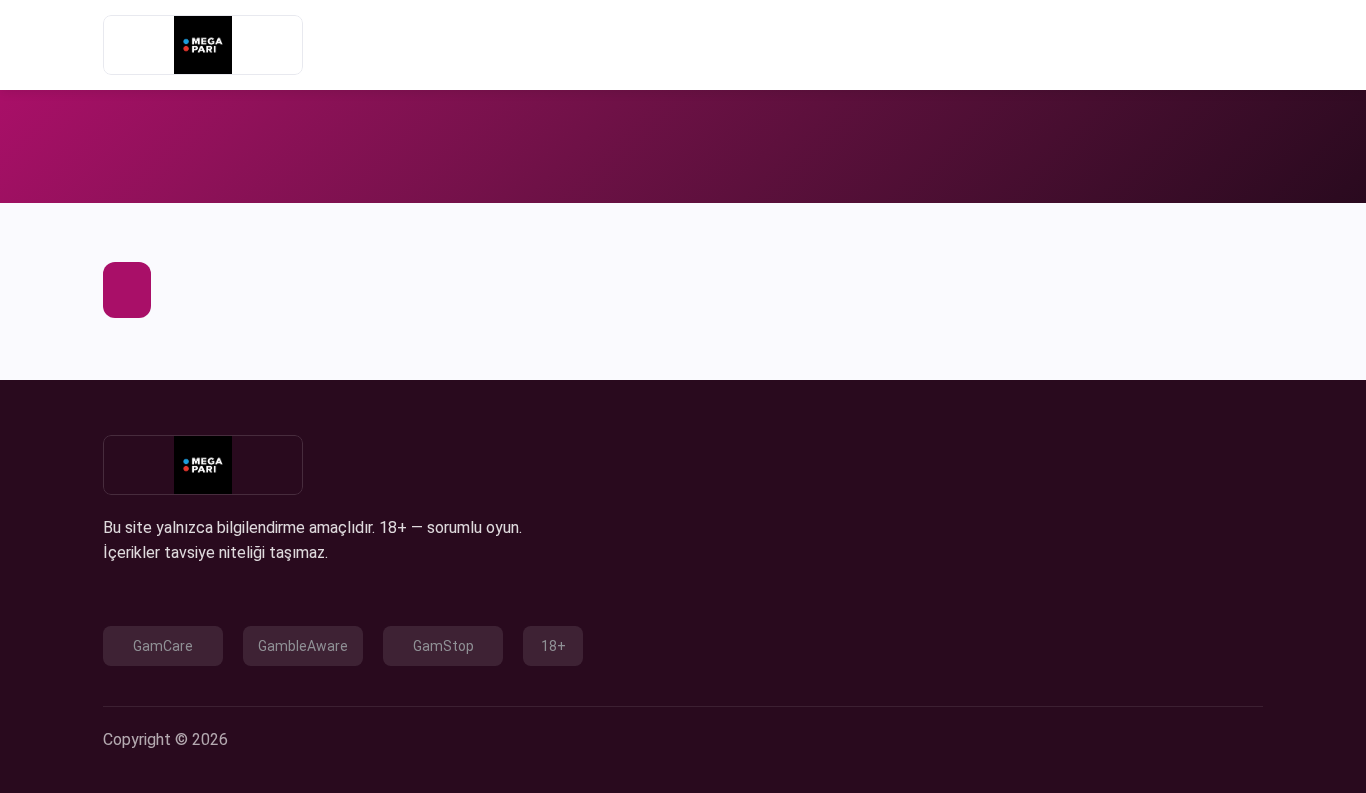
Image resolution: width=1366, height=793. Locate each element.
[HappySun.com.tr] (203, 45)
